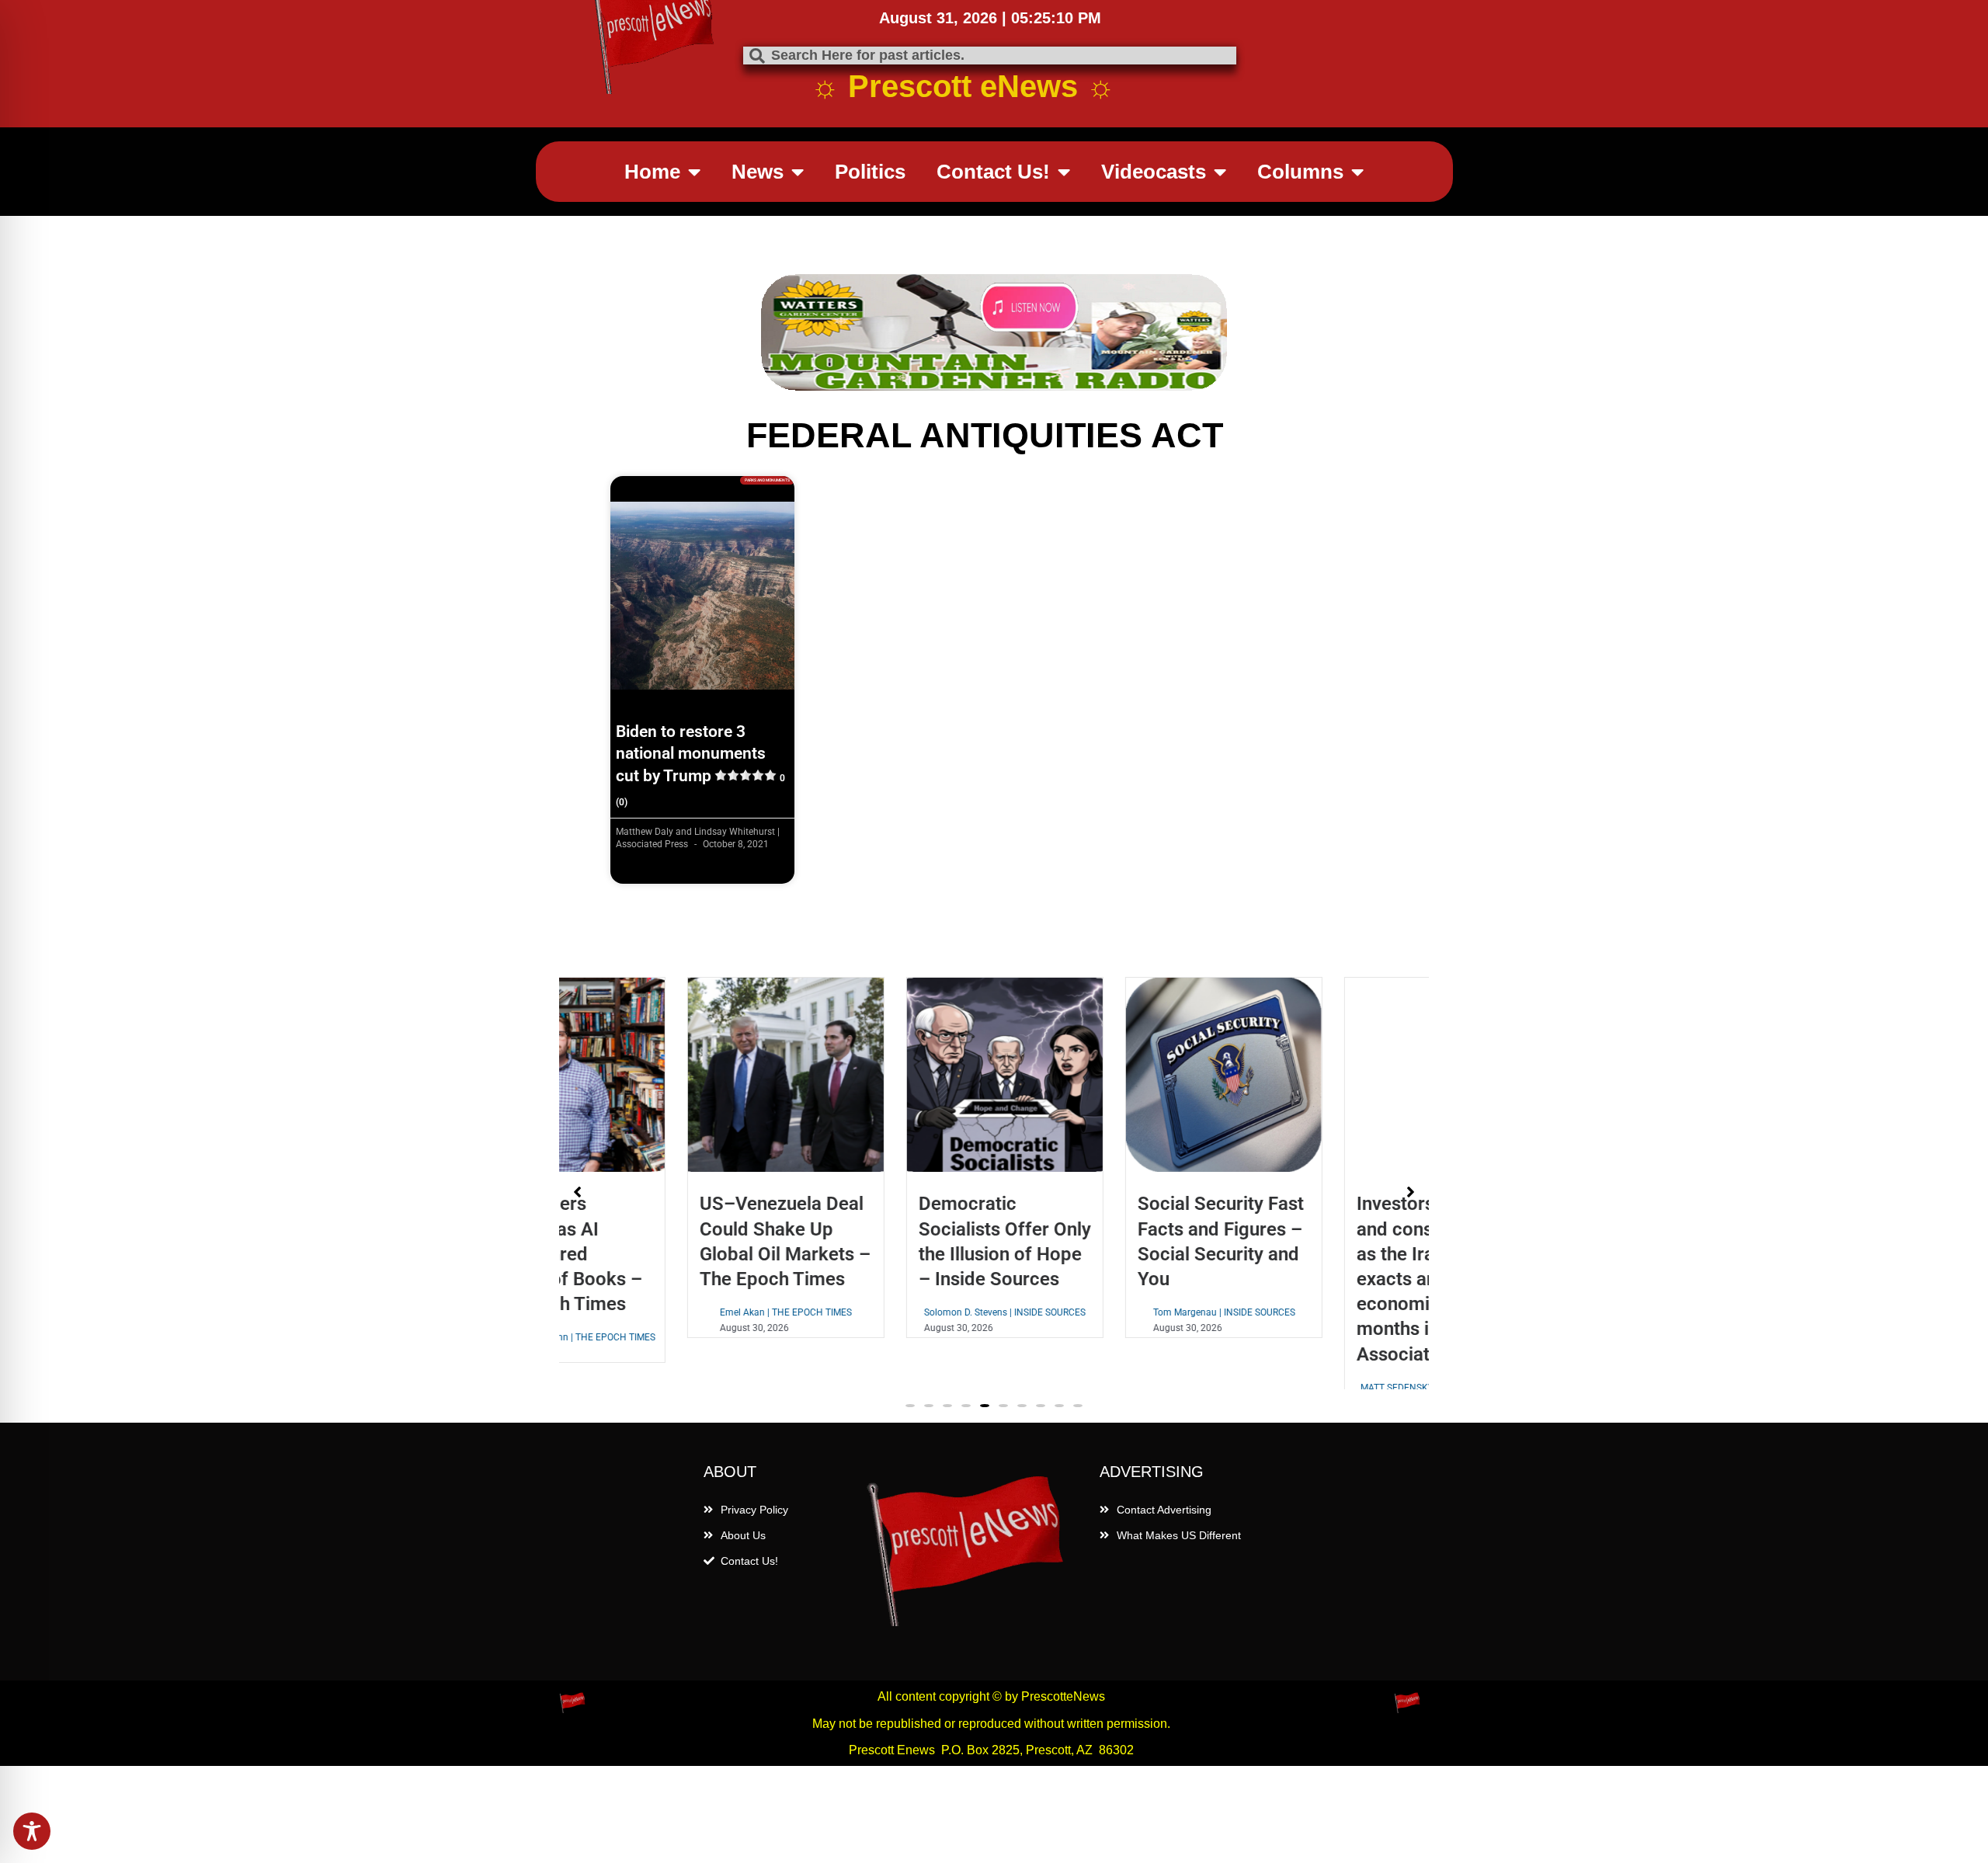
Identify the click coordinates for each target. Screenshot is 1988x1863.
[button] (910, 1437)
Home (652, 172)
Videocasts (1154, 172)
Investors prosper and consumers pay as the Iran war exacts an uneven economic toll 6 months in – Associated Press (1318, 1279)
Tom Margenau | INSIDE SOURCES (1104, 1312)
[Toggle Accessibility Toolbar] (32, 1831)
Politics (870, 172)
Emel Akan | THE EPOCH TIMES (666, 1312)
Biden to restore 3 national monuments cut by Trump (700, 765)
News (758, 172)
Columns (1300, 172)
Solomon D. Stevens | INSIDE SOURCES (885, 1312)
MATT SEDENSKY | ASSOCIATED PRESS (1322, 1388)
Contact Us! (993, 172)
